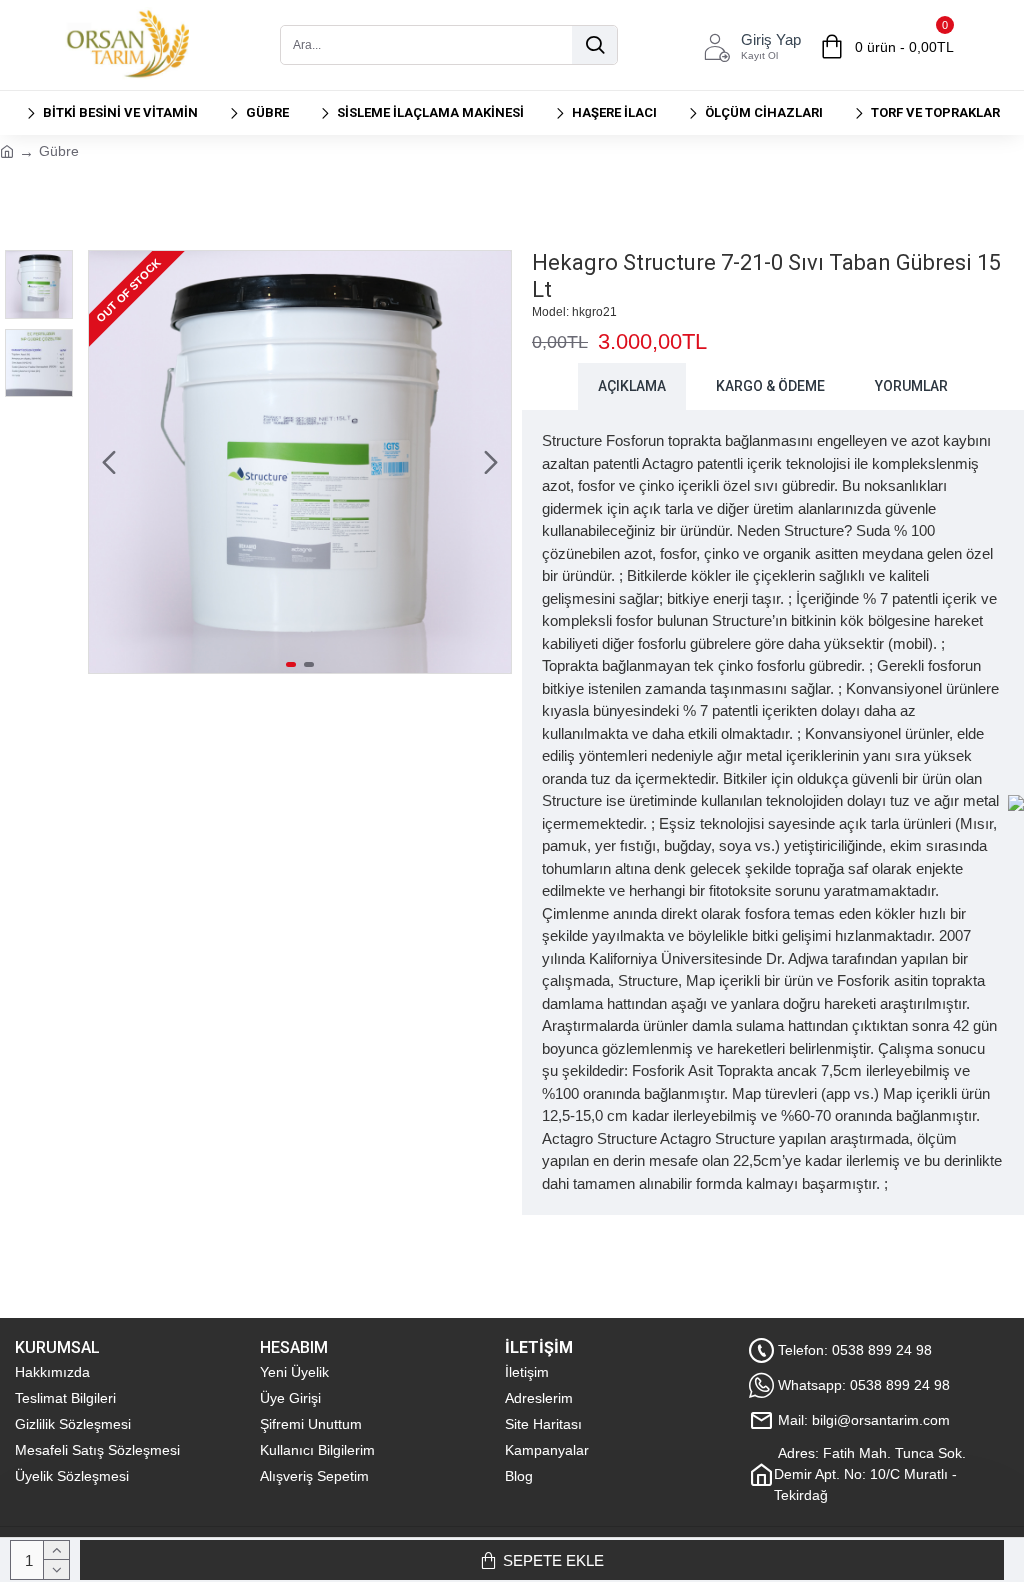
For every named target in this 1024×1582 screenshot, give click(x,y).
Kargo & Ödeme (770, 386)
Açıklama (632, 386)
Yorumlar (911, 386)
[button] (109, 462)
